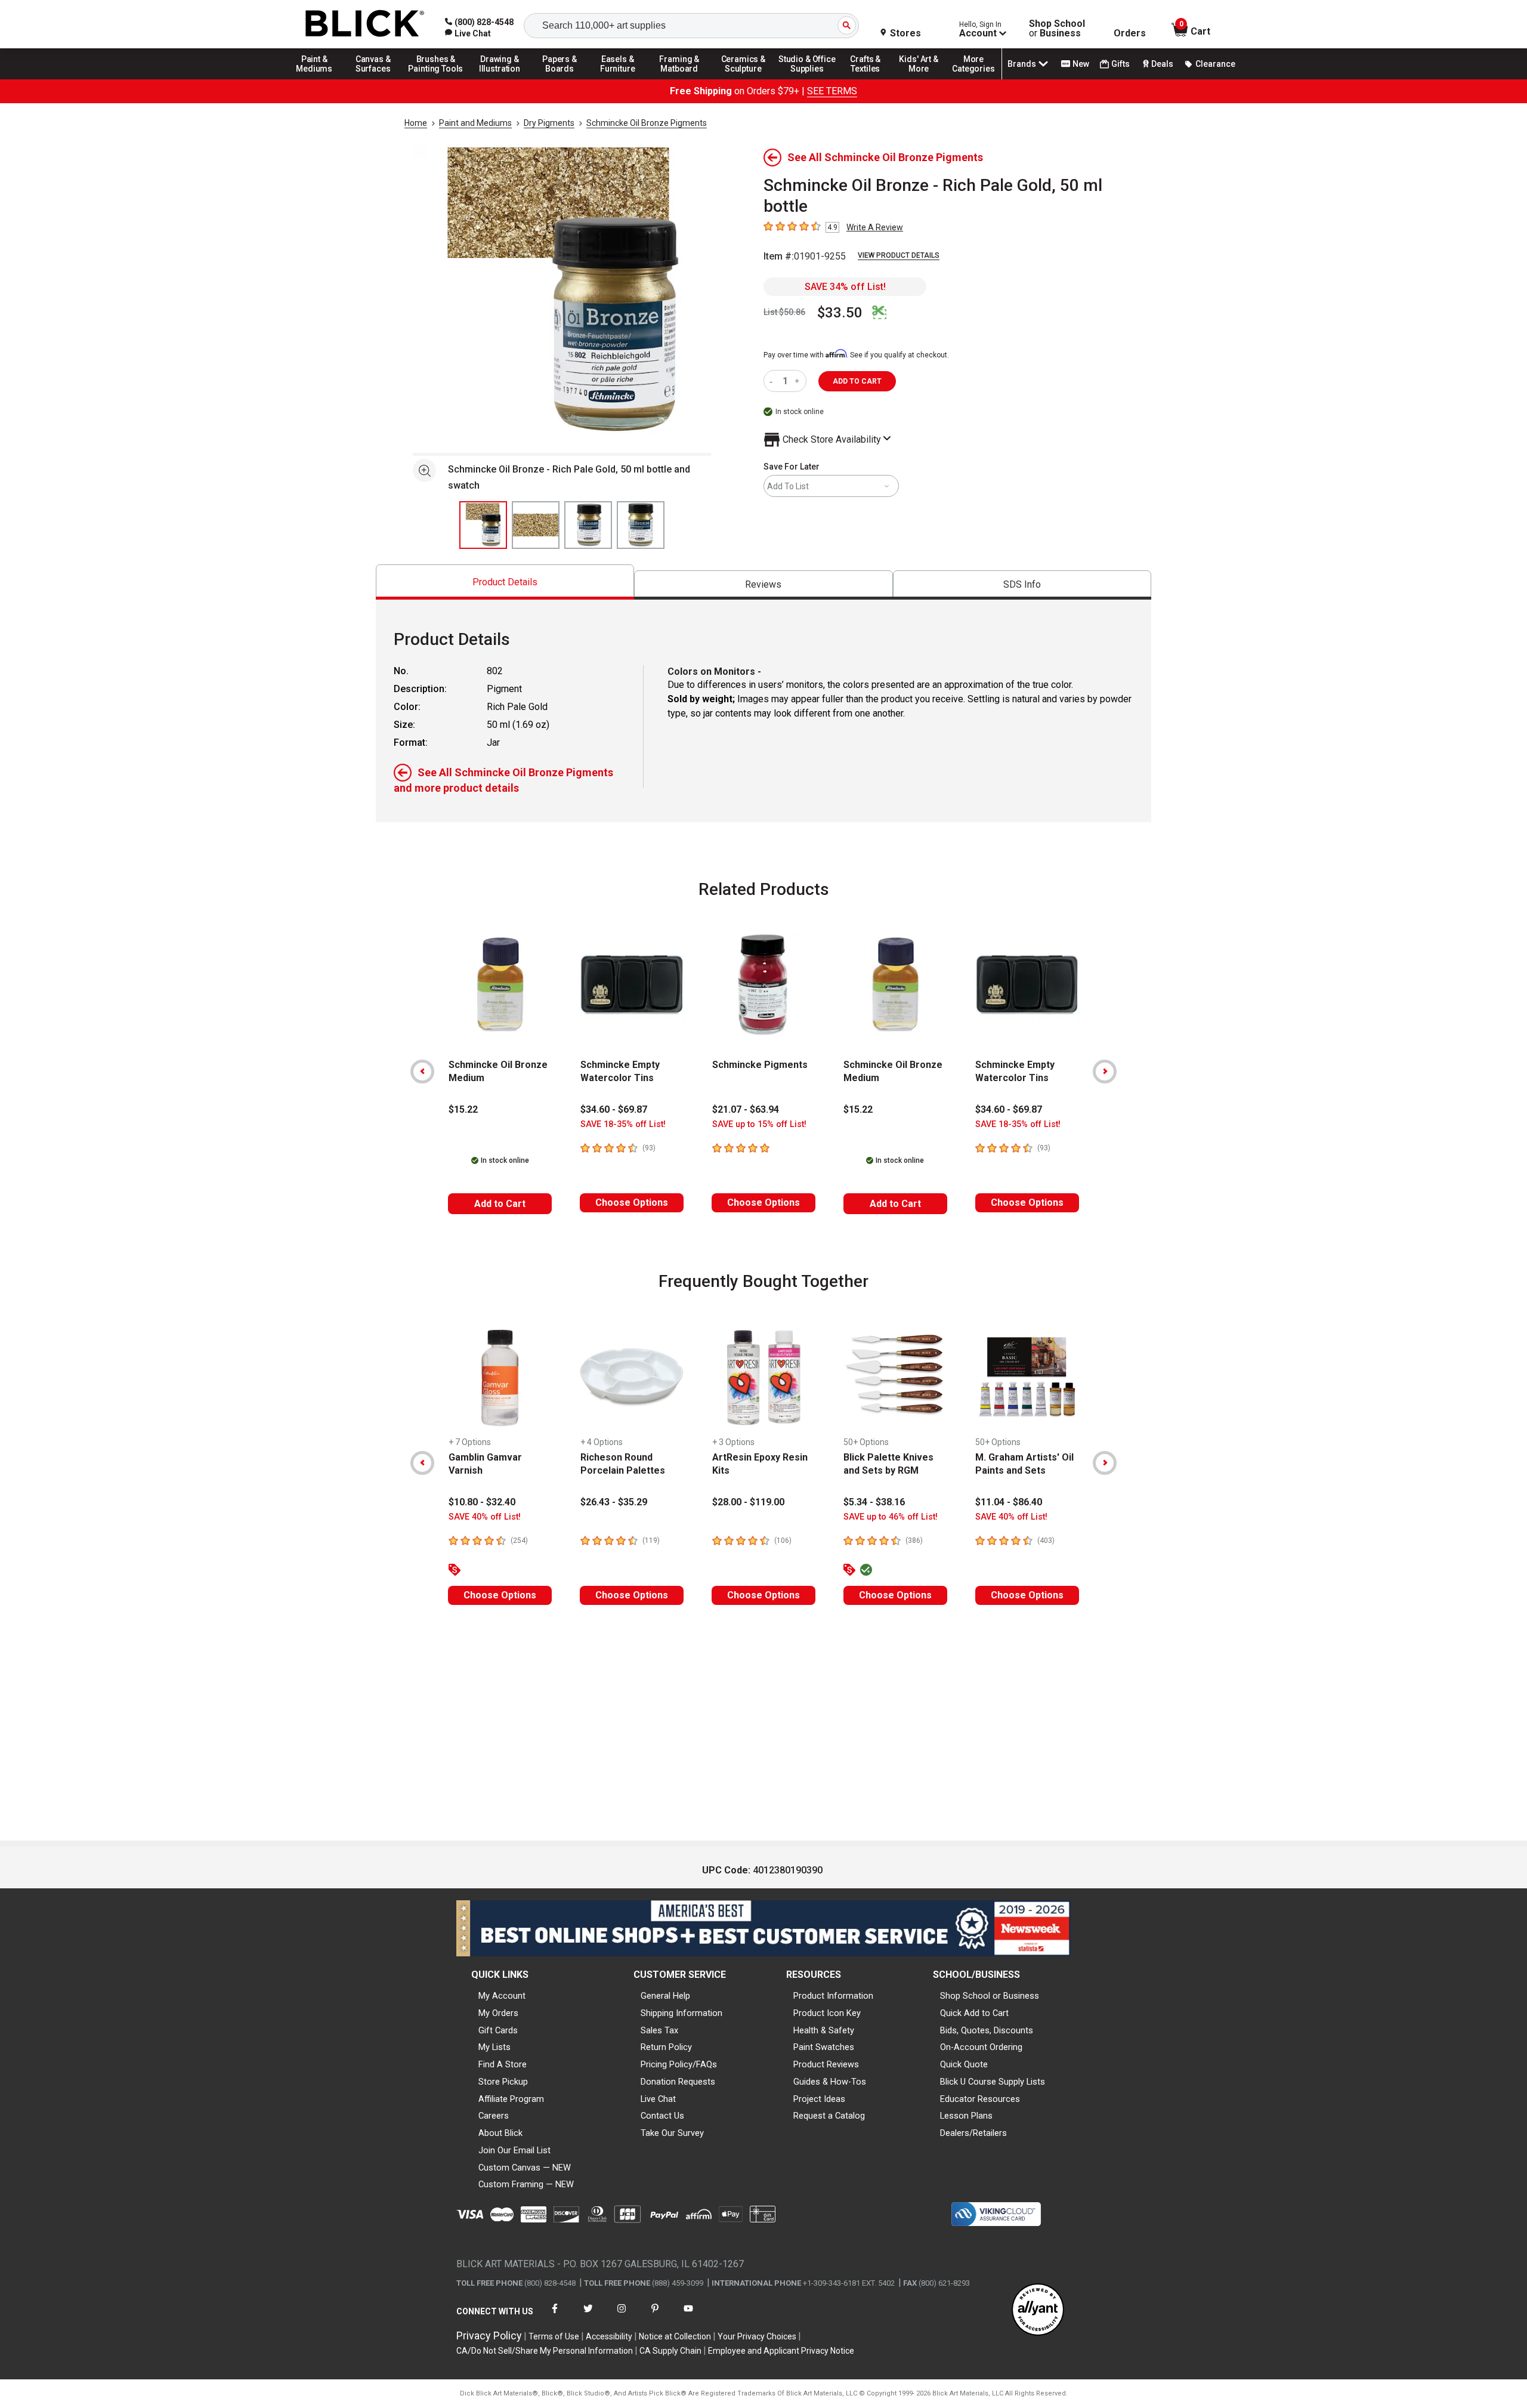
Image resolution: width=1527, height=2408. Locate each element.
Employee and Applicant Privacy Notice (781, 2351)
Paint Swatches (824, 2047)
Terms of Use (554, 2336)
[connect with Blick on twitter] (588, 2316)
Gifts (1120, 64)
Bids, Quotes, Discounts (987, 2030)
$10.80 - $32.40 (482, 1502)
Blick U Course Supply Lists (993, 2082)
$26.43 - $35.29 (614, 1502)
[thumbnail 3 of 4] (588, 525)
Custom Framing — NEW (526, 2184)
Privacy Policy (489, 2336)
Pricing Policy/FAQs (679, 2064)
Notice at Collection (675, 2336)
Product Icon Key (827, 2013)
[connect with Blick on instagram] (622, 2316)
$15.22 (463, 1109)
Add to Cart (500, 1204)
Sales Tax (659, 2030)
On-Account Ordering (981, 2047)
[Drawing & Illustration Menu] (500, 79)
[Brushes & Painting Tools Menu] (436, 79)
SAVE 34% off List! (845, 287)
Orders (1130, 33)
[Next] (1105, 1072)
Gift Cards (498, 2030)
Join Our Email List (514, 2150)
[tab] (505, 582)
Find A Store (503, 2064)
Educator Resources (980, 2099)
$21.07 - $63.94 (746, 1109)
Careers (494, 2116)
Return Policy (666, 2047)
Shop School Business (1057, 29)
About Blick (500, 2133)
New (1081, 64)
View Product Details (899, 255)
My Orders (498, 2013)
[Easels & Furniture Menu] (620, 79)
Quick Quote (964, 2064)
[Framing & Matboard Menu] (679, 79)
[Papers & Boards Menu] (564, 79)
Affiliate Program (511, 2099)
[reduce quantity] (773, 381)
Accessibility (609, 2336)
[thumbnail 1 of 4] (483, 525)
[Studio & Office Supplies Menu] (807, 79)
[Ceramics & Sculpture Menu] (743, 79)
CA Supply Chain (670, 2351)
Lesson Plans (966, 2116)
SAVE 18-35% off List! (623, 1124)
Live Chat (658, 2099)
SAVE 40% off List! (485, 1517)
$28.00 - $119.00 (748, 1502)
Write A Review (875, 227)
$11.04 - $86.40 (1009, 1502)
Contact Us (662, 2116)
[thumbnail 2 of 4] (536, 525)
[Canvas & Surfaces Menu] (374, 79)
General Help (665, 1996)
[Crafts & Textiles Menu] (871, 79)
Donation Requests (678, 2082)
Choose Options (632, 1203)
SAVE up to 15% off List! (759, 1124)
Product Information (833, 1996)
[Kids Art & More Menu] (924, 79)
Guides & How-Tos (830, 2082)
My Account (502, 1996)
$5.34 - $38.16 (874, 1502)
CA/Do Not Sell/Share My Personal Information (545, 2351)
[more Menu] (973, 79)
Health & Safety (824, 2030)
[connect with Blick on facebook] (555, 2316)
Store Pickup (503, 2082)
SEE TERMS (832, 91)
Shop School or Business (990, 1996)
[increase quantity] (798, 381)
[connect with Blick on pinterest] (655, 2316)
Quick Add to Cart (974, 2013)
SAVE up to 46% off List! (891, 1517)
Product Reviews (826, 2064)
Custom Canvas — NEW (525, 2168)
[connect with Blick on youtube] (688, 2316)
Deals (1162, 64)
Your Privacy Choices (757, 2336)
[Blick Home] (365, 24)
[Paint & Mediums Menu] (319, 79)
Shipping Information (681, 2013)
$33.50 (840, 313)
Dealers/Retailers (973, 2133)
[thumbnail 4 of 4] (641, 525)
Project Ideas (819, 2099)
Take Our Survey (672, 2133)
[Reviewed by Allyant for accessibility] (1038, 2310)
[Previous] (422, 1072)
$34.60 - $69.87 (614, 1109)
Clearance (1215, 64)
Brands (1022, 64)
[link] (468, 33)
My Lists (494, 2047)
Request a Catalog (829, 2116)
